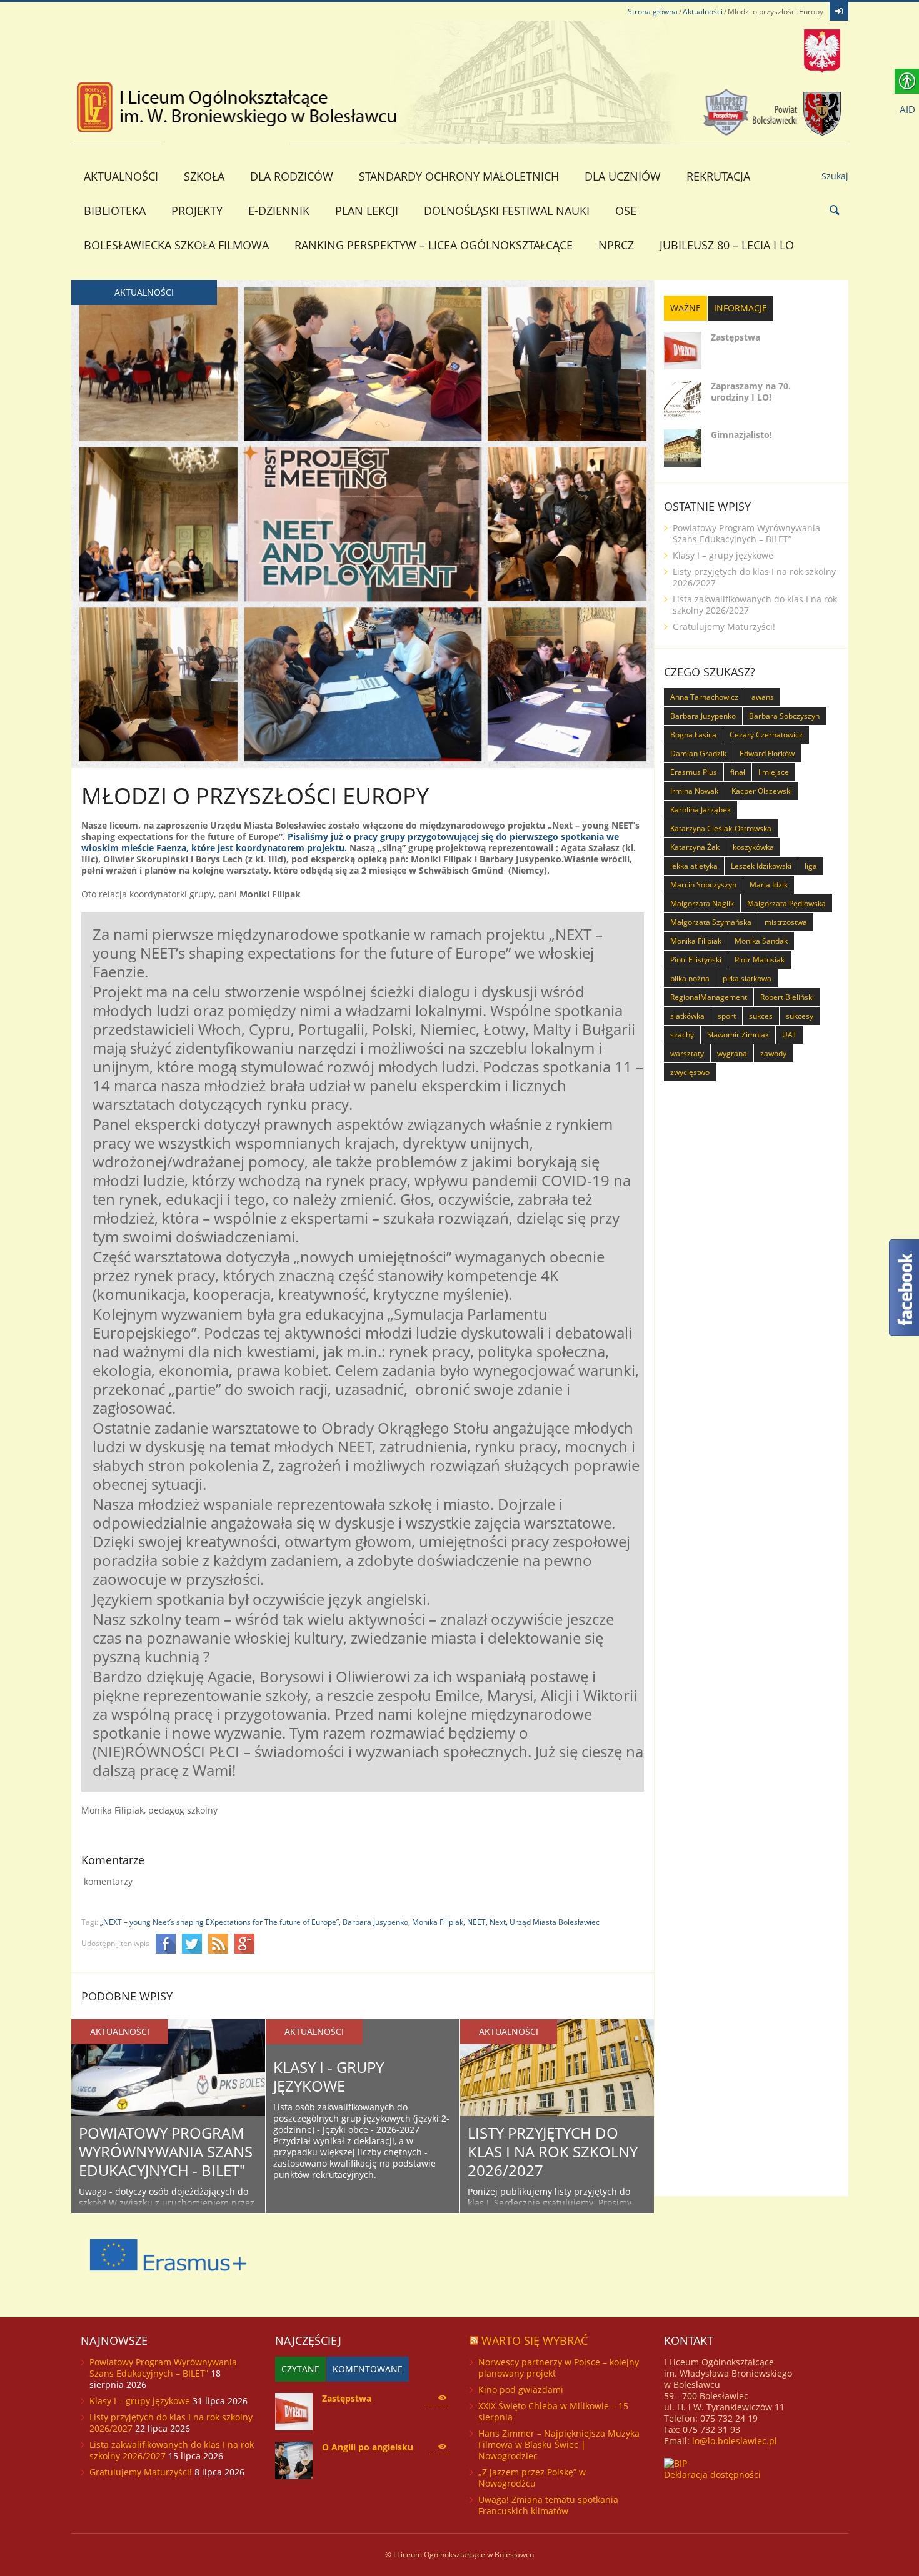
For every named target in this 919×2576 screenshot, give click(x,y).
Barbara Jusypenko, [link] (376, 1922)
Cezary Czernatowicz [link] (766, 735)
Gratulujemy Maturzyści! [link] (724, 627)
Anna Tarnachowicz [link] (704, 697)
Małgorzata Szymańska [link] (711, 922)
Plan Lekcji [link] (367, 211)
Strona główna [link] (653, 12)
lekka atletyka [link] (694, 866)
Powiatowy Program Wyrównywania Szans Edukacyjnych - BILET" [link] (166, 2151)
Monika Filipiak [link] (696, 941)
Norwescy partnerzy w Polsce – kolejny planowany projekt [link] (559, 2368)
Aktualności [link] (703, 12)
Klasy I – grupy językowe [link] (723, 555)
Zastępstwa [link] (736, 337)
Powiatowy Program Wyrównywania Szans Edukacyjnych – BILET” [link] (746, 533)
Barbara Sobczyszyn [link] (784, 716)
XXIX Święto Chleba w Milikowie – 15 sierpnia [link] (553, 2411)
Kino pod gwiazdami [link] (521, 2389)
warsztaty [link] (687, 1053)
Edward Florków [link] (767, 753)
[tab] (685, 308)
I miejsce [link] (774, 772)
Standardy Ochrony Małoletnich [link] (459, 176)
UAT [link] (790, 1035)
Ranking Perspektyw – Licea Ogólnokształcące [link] (434, 245)
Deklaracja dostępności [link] (712, 2474)
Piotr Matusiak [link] (760, 960)
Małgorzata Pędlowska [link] (786, 903)
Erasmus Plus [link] (694, 772)
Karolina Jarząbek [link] (701, 810)
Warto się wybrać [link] (535, 2340)
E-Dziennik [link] (279, 211)
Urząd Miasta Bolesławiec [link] (555, 1922)
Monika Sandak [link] (761, 941)
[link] (839, 11)
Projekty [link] (197, 211)
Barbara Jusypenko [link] (703, 716)
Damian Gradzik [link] (698, 753)
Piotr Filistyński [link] (696, 960)
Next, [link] (499, 1922)
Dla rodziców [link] (292, 176)
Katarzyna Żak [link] (695, 847)
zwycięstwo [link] (690, 1072)
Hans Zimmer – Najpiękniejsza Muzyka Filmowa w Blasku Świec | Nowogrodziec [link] (559, 2444)
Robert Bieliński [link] (787, 997)
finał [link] (738, 772)
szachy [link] (682, 1035)
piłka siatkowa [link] (747, 978)
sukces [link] (761, 1016)
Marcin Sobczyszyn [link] (703, 885)
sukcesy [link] (800, 1016)
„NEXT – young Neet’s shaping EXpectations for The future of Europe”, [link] (220, 1922)
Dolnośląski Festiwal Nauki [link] (507, 211)
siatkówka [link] (687, 1016)
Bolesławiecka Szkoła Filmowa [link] (176, 245)
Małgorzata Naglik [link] (702, 903)
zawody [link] (773, 1053)
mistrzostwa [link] (786, 922)
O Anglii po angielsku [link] (368, 2447)
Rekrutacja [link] (718, 176)
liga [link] (811, 866)
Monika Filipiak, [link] (439, 1922)
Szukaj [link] (835, 176)
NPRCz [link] (616, 245)
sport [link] (727, 1016)
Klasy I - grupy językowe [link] (329, 2076)
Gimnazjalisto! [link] (741, 435)
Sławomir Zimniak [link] (738, 1035)
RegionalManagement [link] (709, 997)
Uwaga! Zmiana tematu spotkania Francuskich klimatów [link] (548, 2505)
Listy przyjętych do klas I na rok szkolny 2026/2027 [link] (553, 2151)
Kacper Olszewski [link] (762, 791)
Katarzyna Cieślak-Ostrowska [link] (721, 828)
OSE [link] (626, 211)
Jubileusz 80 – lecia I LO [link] (727, 245)
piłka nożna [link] (690, 978)
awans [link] (763, 697)
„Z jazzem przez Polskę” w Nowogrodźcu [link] (532, 2478)
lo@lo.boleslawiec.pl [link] (735, 2441)
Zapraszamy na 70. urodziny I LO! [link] (751, 392)
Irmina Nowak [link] (694, 791)
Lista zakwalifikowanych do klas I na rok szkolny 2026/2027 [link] (755, 605)
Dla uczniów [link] (623, 176)
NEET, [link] (477, 1922)
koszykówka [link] (753, 847)
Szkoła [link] (204, 176)
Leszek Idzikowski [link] (761, 866)
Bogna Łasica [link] (693, 735)
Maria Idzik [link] (769, 885)
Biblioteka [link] (115, 211)
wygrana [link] (732, 1053)
